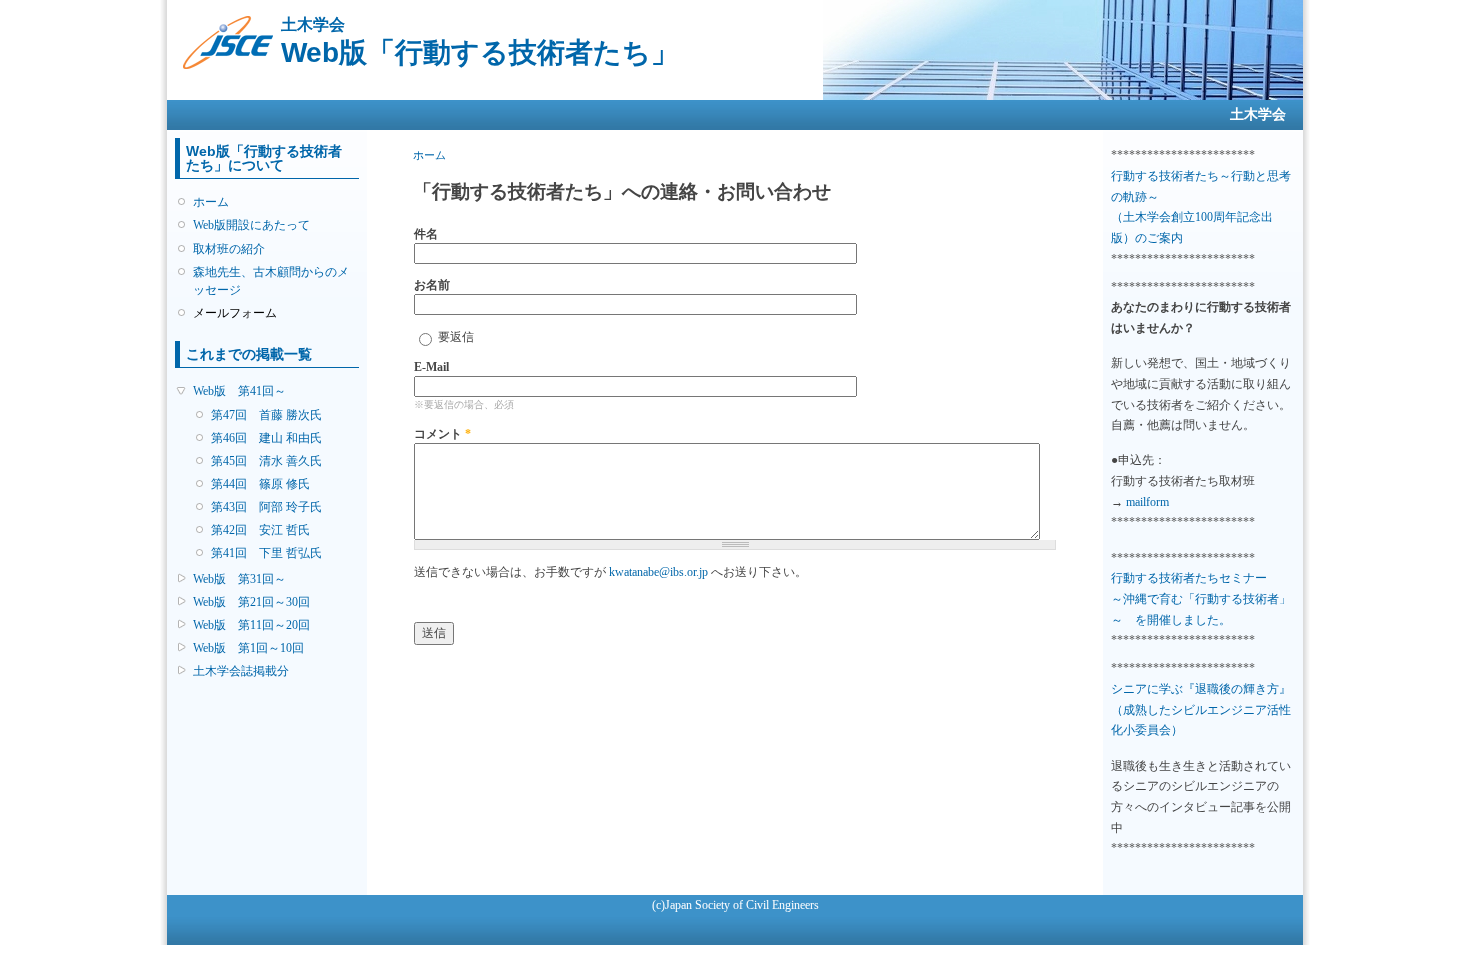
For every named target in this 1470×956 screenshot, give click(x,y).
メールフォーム (235, 313)
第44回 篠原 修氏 (260, 484)
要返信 (456, 337)
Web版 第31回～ (239, 579)
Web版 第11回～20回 (251, 625)
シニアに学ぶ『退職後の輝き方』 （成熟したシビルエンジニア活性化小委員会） (1201, 709)
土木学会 (1258, 114)
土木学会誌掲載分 (241, 671)
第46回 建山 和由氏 (266, 438)
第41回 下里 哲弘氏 (266, 553)
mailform (1147, 502)
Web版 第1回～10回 (248, 648)
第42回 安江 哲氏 (260, 530)
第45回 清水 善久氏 (266, 461)
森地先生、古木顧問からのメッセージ (271, 281)
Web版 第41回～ (239, 391)
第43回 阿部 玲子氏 (266, 507)
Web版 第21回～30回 (251, 602)
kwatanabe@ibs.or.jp (658, 572)
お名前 (432, 285)
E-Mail (431, 367)
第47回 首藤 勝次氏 (266, 415)
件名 (426, 234)
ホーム (211, 202)
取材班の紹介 (229, 249)
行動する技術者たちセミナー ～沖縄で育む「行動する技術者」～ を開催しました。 (1201, 598)
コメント (442, 434)
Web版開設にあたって (251, 225)
